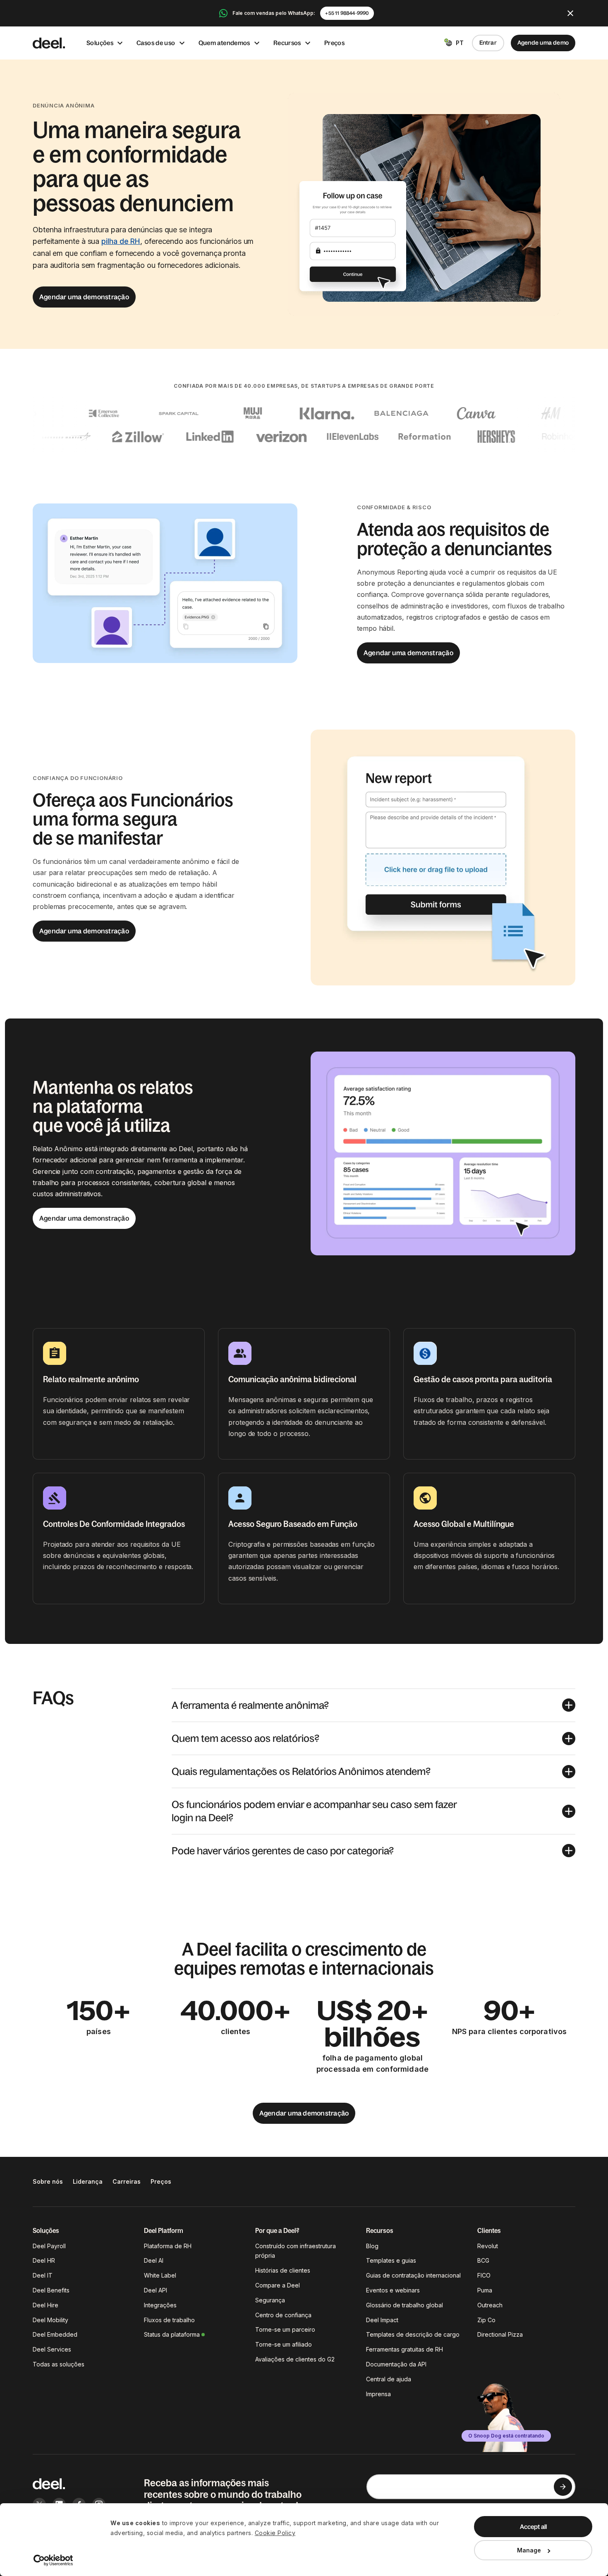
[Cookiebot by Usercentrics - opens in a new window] (54, 2560)
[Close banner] (570, 13)
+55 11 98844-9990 (347, 13)
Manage (529, 2550)
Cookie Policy (275, 2533)
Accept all (533, 2527)
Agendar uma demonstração (84, 297)
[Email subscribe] (563, 2487)
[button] (373, 1705)
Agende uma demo (543, 43)
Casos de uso (156, 43)
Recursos (287, 43)
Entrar (488, 43)
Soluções (100, 43)
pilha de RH (121, 241)
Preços (334, 43)
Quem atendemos (224, 43)
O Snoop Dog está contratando (506, 2436)
